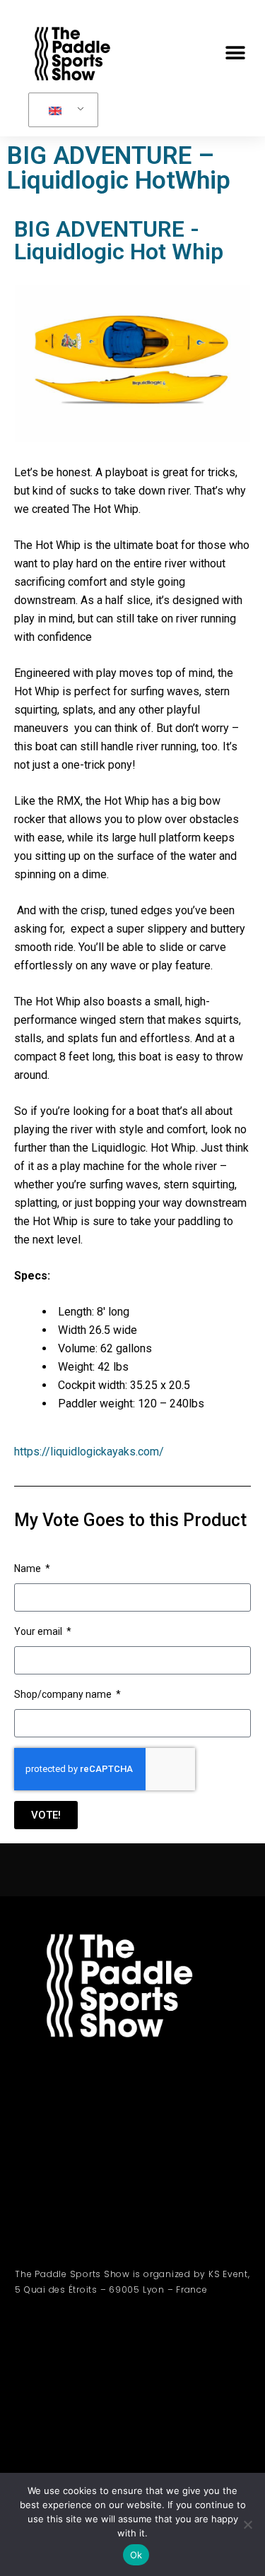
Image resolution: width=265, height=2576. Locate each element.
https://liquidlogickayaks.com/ (89, 1452)
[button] (235, 53)
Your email (39, 1631)
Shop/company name (64, 1694)
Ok (136, 2555)
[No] (247, 2524)
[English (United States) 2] (61, 110)
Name (29, 1568)
